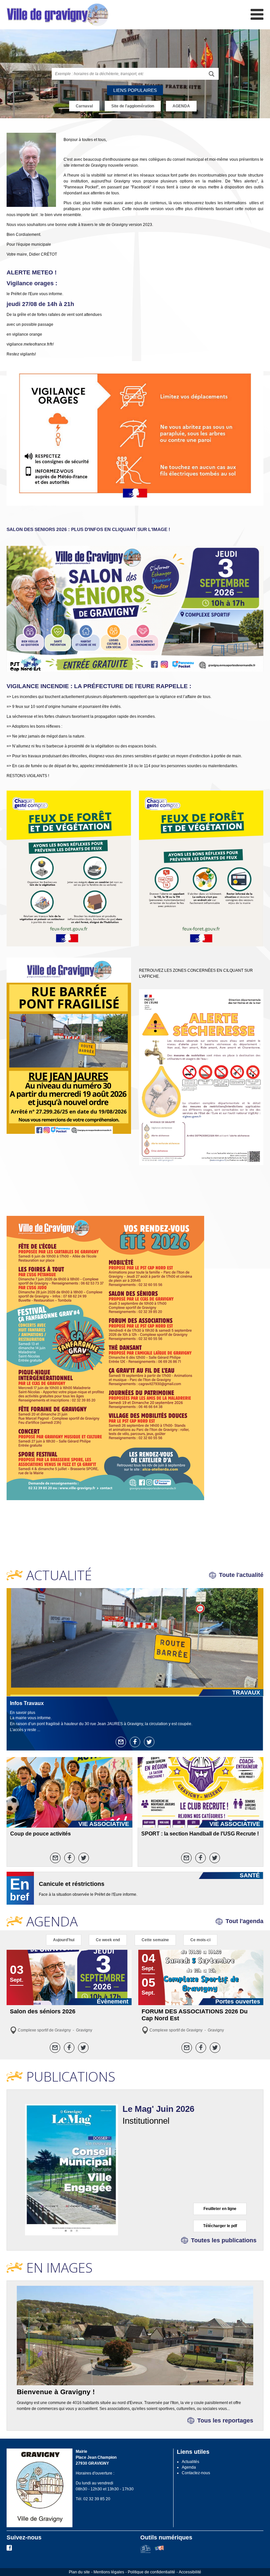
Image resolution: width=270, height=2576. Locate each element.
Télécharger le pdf (220, 2226)
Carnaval (84, 106)
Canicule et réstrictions (72, 1884)
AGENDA (181, 106)
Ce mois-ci (200, 1940)
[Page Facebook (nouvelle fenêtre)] (9, 2549)
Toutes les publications (224, 2240)
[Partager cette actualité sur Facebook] (135, 1742)
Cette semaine (155, 1940)
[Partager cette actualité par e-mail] (121, 1742)
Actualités (190, 2462)
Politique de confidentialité (151, 2572)
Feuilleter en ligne (220, 2209)
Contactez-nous (196, 2473)
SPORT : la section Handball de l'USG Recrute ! (200, 1834)
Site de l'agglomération (133, 106)
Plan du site (79, 2572)
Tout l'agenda (244, 1921)
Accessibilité (190, 2572)
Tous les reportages (225, 2421)
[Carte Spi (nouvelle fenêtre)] (159, 2552)
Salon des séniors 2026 (43, 2011)
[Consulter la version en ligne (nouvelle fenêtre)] (71, 2169)
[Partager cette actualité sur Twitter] (149, 1742)
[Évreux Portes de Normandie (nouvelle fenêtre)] (145, 2552)
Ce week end (108, 1940)
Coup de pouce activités (40, 1834)
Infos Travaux (27, 1703)
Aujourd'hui (64, 1940)
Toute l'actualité (241, 1575)
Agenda (189, 2467)
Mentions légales (109, 2572)
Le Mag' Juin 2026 (158, 2109)
